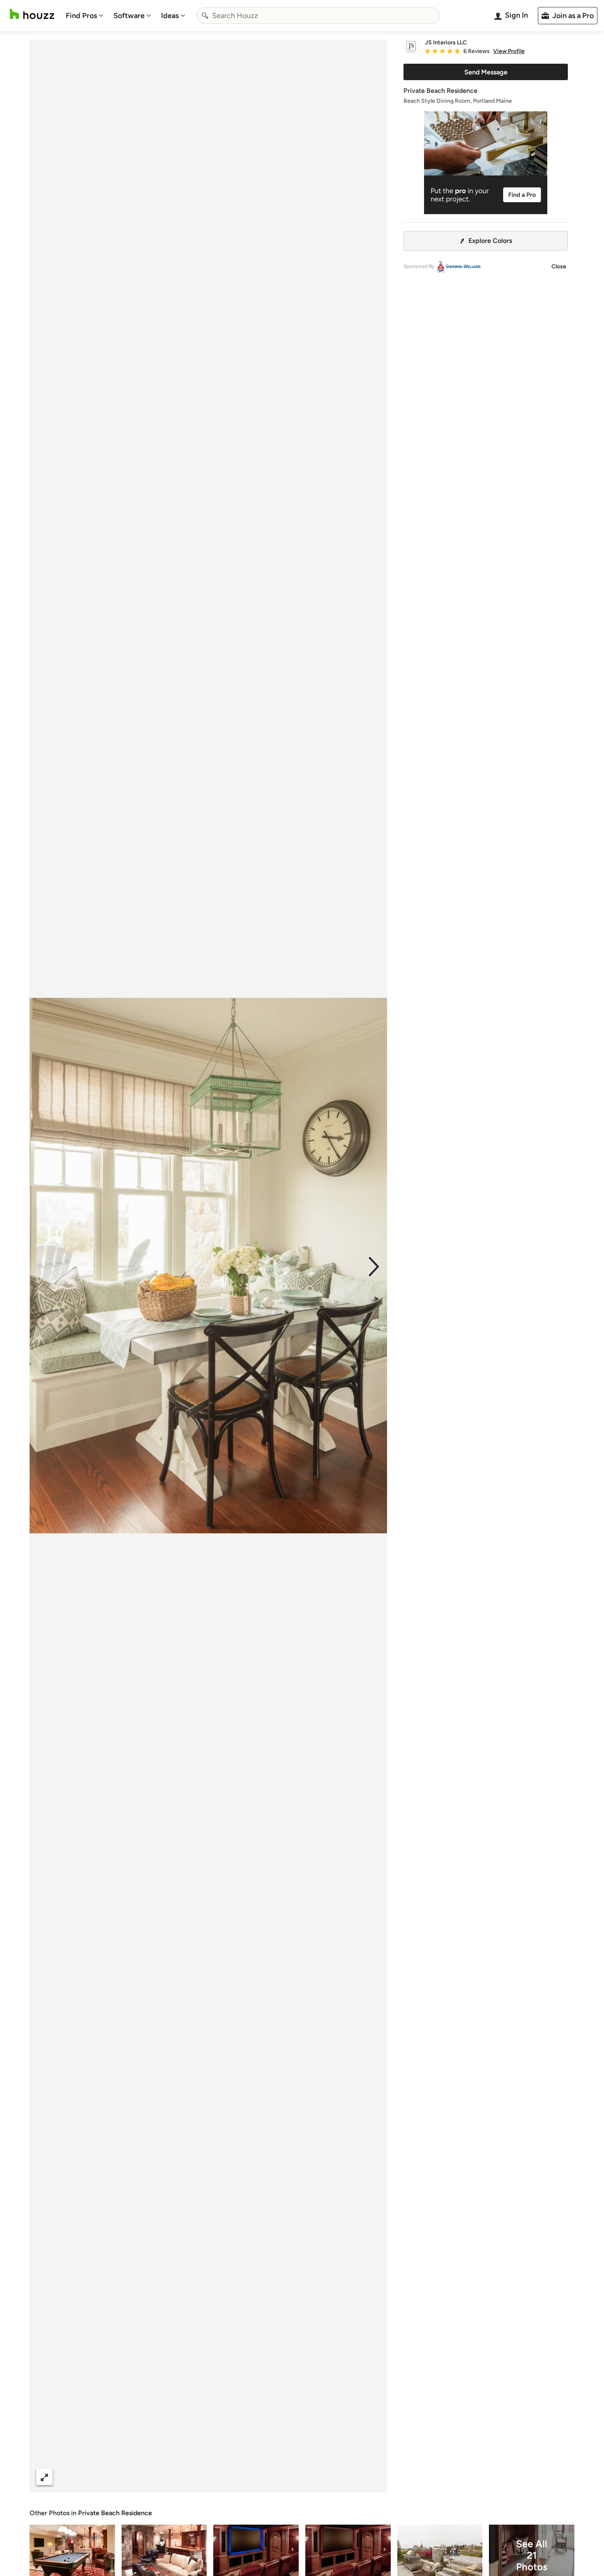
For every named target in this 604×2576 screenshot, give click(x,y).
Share (193, 2477)
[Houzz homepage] (32, 14)
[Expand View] (44, 2477)
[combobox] (318, 16)
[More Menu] (372, 2477)
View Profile (509, 51)
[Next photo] (374, 1266)
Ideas (170, 16)
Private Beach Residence (115, 2513)
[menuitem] (85, 16)
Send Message (486, 72)
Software (129, 16)
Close (559, 267)
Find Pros (81, 16)
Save (235, 2477)
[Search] (205, 16)
